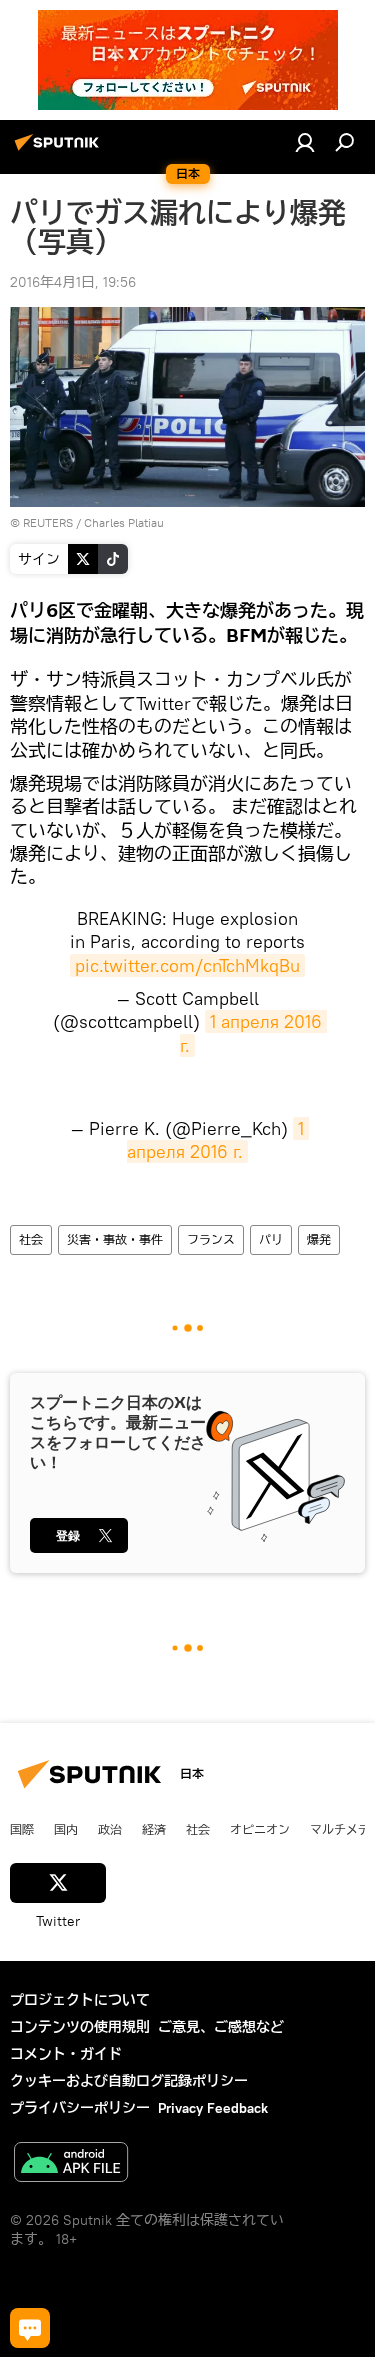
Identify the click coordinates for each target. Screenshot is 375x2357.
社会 (31, 1239)
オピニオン (260, 1829)
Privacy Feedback (213, 2108)
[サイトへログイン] (305, 142)
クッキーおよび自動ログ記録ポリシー (129, 2081)
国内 (66, 1829)
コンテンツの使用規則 (80, 2027)
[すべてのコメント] (30, 2328)
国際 (22, 1829)
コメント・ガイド (66, 2054)
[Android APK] (71, 2164)
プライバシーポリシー (80, 2108)
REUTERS (48, 522)
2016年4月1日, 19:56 (73, 282)
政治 (110, 1829)
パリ (271, 1239)
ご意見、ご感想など (221, 2027)
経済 (154, 1829)
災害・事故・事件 (115, 1239)
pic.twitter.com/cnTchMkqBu (187, 965)
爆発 (319, 1239)
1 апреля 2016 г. (218, 1140)
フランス (211, 1239)
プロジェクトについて (80, 2000)
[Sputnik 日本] (60, 150)
